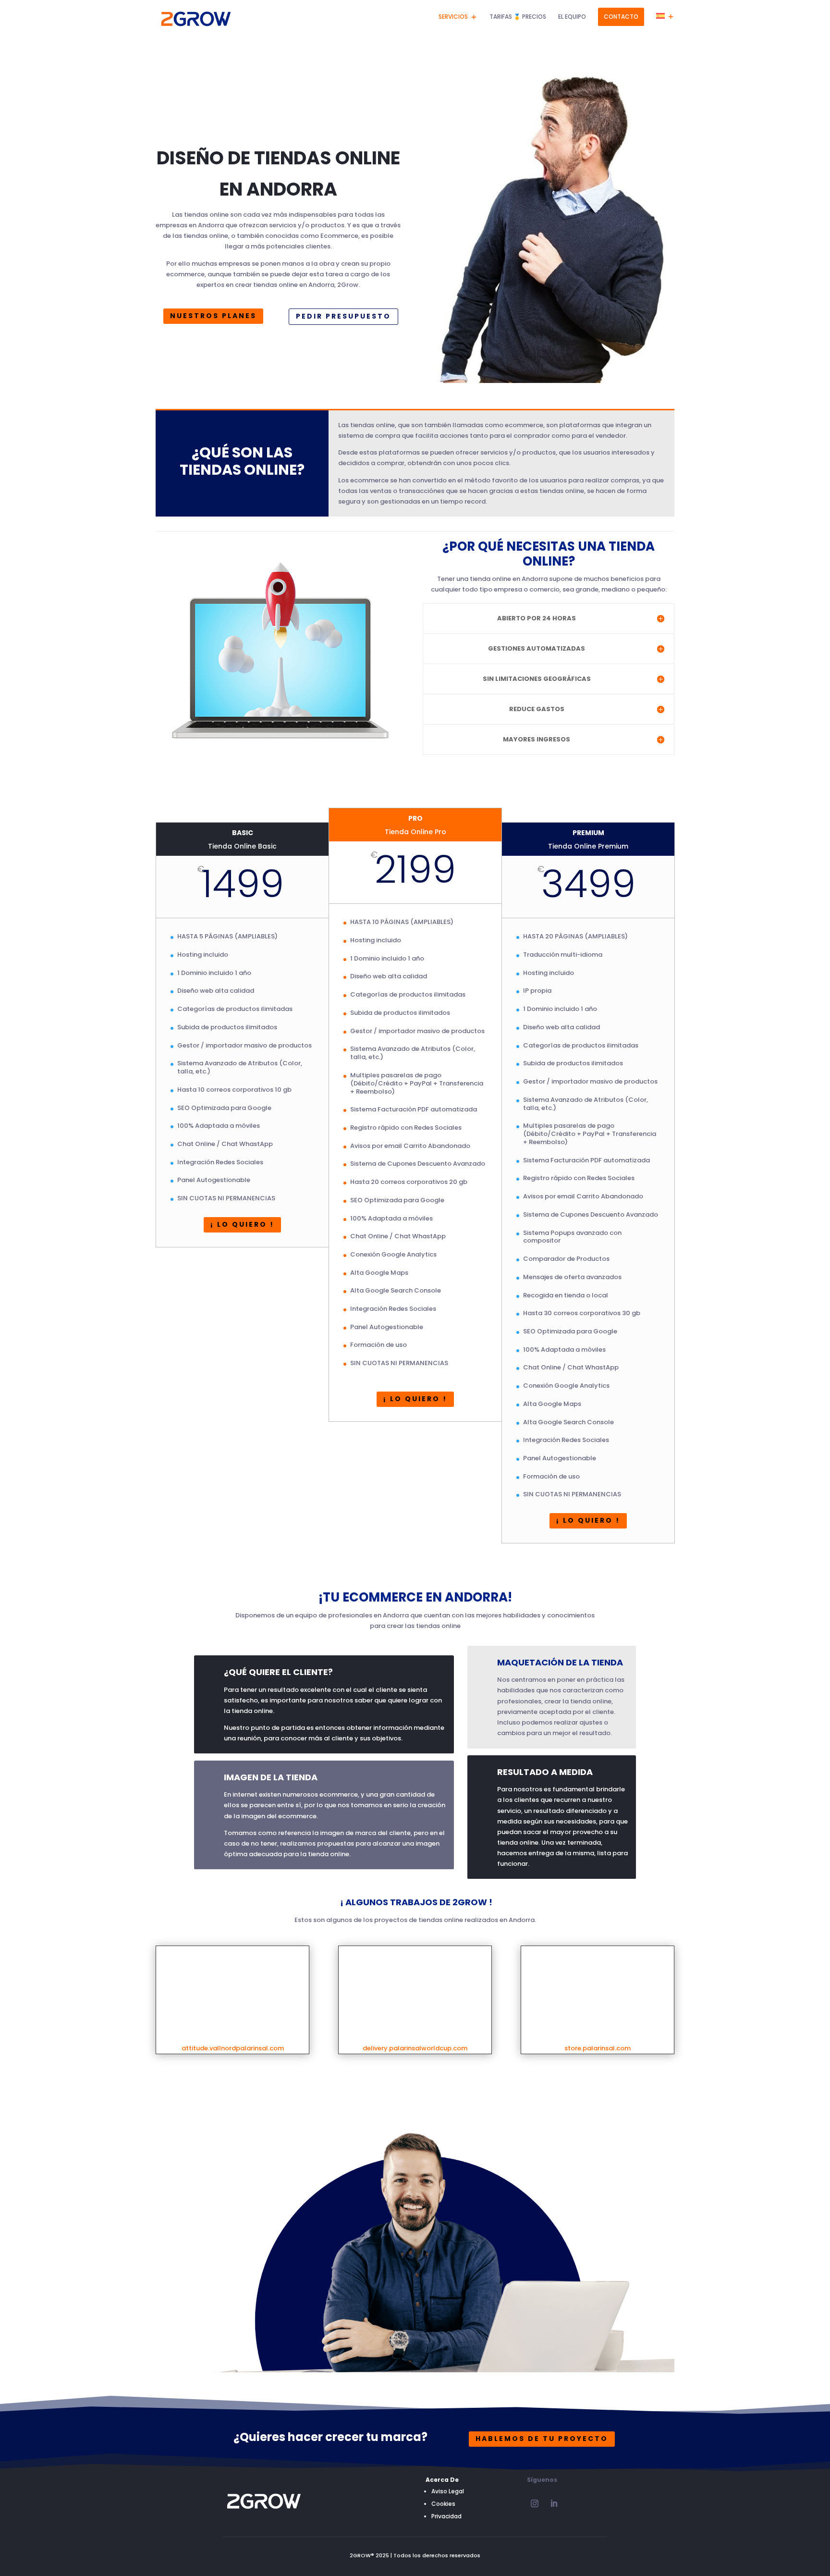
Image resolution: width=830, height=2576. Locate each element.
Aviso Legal (448, 2491)
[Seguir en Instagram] (535, 2503)
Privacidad (446, 2516)
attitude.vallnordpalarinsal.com (233, 2048)
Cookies (443, 2504)
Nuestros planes (213, 316)
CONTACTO (621, 17)
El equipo (572, 17)
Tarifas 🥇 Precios (518, 17)
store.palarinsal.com (598, 2048)
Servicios (453, 17)
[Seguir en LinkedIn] (554, 2503)
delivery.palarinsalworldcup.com (415, 2048)
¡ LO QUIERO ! (242, 1224)
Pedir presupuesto (343, 316)
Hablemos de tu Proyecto (542, 2439)
